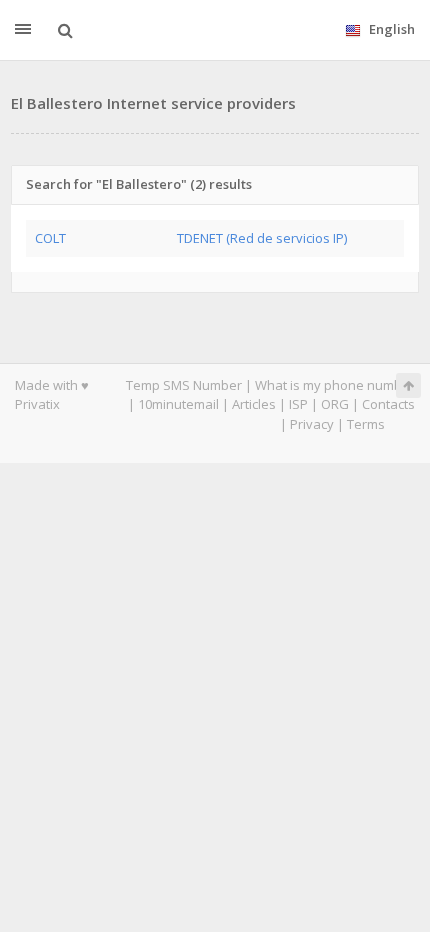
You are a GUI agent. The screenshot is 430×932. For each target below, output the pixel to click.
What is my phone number (335, 385)
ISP (298, 404)
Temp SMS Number (184, 385)
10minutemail (178, 404)
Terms (366, 424)
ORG (335, 404)
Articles (254, 404)
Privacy (312, 424)
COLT (50, 238)
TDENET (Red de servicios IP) (262, 238)
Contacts (388, 404)
